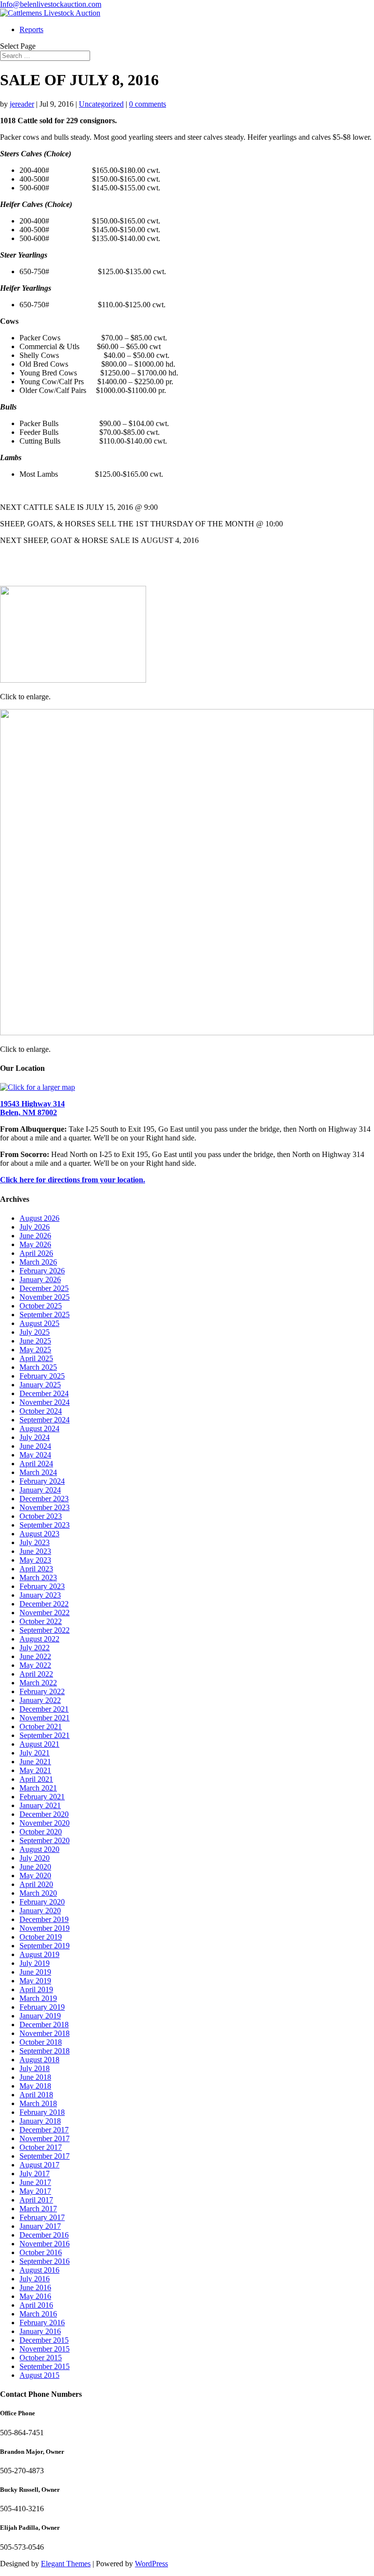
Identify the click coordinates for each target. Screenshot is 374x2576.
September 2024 (45, 1420)
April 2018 (36, 2095)
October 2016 (41, 2252)
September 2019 (45, 1946)
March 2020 (38, 1893)
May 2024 (35, 1455)
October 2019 (41, 1937)
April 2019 (36, 1989)
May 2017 (35, 2191)
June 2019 (35, 1972)
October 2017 (41, 2147)
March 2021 (38, 1788)
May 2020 (35, 1876)
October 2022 (41, 1621)
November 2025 (45, 1297)
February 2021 (42, 1797)
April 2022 (36, 1674)
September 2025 (45, 1315)
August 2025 (39, 1323)
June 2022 (35, 1656)
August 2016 (39, 2270)
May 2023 (35, 1560)
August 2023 (39, 1534)
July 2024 (35, 1437)
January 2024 (40, 1490)
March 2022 (38, 1683)
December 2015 (44, 2340)
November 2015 (45, 2349)
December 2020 (44, 1814)
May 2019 (35, 1981)
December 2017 (44, 2130)
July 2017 (35, 2174)
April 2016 (36, 2305)
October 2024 (41, 1411)
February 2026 (42, 1271)
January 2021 (40, 1805)
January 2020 (40, 1911)
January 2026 (40, 1279)
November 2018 (45, 2033)
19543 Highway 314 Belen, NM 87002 (32, 1108)
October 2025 (41, 1306)
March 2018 (38, 2103)
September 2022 (45, 1630)
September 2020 (45, 1840)
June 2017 (35, 2182)
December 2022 (44, 1604)
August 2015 (39, 2375)
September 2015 (45, 2366)
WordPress (151, 2564)
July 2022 (35, 1648)
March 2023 (38, 1577)
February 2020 (42, 1902)
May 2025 (35, 1350)
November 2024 (45, 1402)
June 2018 (35, 2077)
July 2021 (35, 1753)
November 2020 (45, 1823)
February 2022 (42, 1691)
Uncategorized (101, 104)
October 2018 (41, 2042)
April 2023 (36, 1569)
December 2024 (44, 1393)
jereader (22, 104)
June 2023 (35, 1551)
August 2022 (39, 1639)
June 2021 (35, 1762)
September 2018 (45, 2051)
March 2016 (38, 2314)
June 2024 (35, 1446)
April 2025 (36, 1358)
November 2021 (45, 1718)
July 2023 (35, 1542)
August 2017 (39, 2165)
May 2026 (35, 1244)
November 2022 (45, 1613)
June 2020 (35, 1867)
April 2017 (36, 2200)
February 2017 (42, 2217)
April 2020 (36, 1884)
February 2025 (42, 1376)
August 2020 (39, 1849)
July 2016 (35, 2279)
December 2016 (44, 2235)
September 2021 (45, 1735)
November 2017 (45, 2138)
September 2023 (45, 1525)
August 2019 (39, 1954)
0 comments (148, 104)
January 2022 (40, 1700)
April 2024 (36, 1464)
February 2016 (42, 2323)
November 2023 (45, 1507)
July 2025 (35, 1332)
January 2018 (40, 2121)
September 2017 (45, 2156)
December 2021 (44, 1709)
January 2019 (40, 2016)
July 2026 (35, 1227)
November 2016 (45, 2244)
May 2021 (35, 1770)
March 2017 (38, 2209)
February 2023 (42, 1586)
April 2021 (36, 1779)
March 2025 (38, 1367)
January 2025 (40, 1385)
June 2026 (35, 1236)
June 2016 (35, 2287)
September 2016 (45, 2261)
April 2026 (36, 1253)
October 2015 (41, 2358)
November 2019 (45, 1928)
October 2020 (41, 1832)
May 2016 (35, 2296)
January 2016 (40, 2331)
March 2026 (38, 1262)
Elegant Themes (66, 2564)
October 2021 (41, 1727)
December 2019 (44, 1919)
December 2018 (44, 2025)
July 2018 (35, 2068)
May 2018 (35, 2086)
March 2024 (38, 1472)
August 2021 (39, 1744)
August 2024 (39, 1428)
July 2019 (35, 1963)
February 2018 (42, 2112)
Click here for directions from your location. (73, 1180)
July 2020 (35, 1858)
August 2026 (39, 1218)
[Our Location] (37, 1087)
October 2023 (41, 1516)
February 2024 (42, 1481)
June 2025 (35, 1341)
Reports (31, 29)
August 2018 (39, 2060)
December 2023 (44, 1499)
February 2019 (42, 2007)
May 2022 (35, 1665)
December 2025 (44, 1288)
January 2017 (40, 2226)
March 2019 (38, 1998)
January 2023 (40, 1595)
